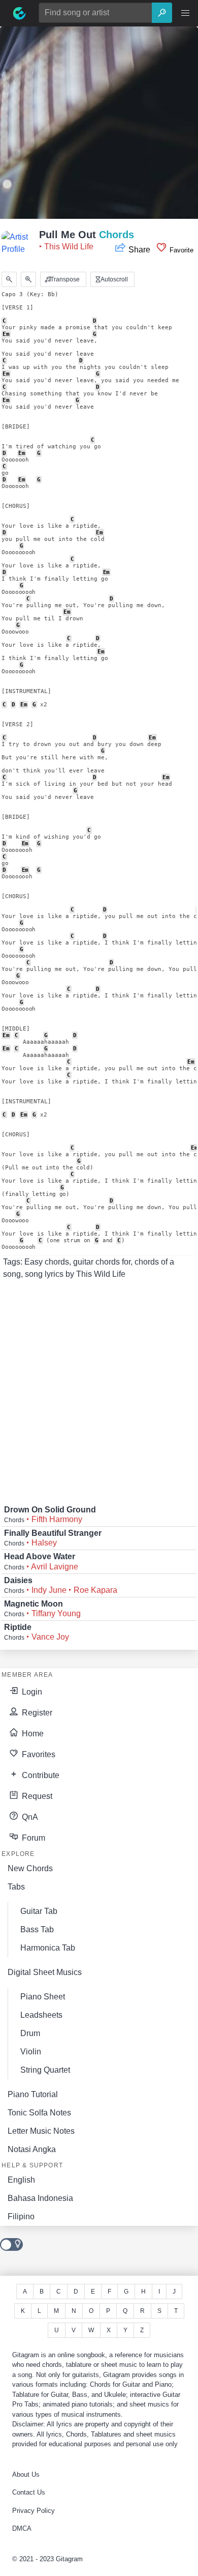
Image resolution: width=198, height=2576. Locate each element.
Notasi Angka (32, 2149)
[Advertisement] (99, 126)
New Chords (30, 1868)
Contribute (40, 1775)
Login (31, 1692)
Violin (31, 2052)
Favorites (38, 1754)
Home (32, 1734)
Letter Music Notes (41, 2131)
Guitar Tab (39, 1911)
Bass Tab (37, 1929)
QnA (29, 1817)
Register (36, 1713)
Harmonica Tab (48, 1948)
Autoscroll (113, 279)
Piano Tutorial (33, 2094)
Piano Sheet (43, 1997)
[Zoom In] (28, 279)
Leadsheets (41, 2015)
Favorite (180, 250)
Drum (30, 2033)
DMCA (22, 2528)
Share (139, 250)
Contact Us (29, 2492)
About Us (26, 2474)
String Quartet (45, 2070)
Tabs (16, 1887)
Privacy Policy (34, 2511)
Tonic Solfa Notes (39, 2113)
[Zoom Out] (9, 279)
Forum (32, 1838)
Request (36, 1796)
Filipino (21, 2216)
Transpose (64, 279)
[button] (185, 13)
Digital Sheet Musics (45, 1972)
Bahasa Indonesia (40, 2198)
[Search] (162, 13)
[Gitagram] (19, 13)
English (21, 2180)
